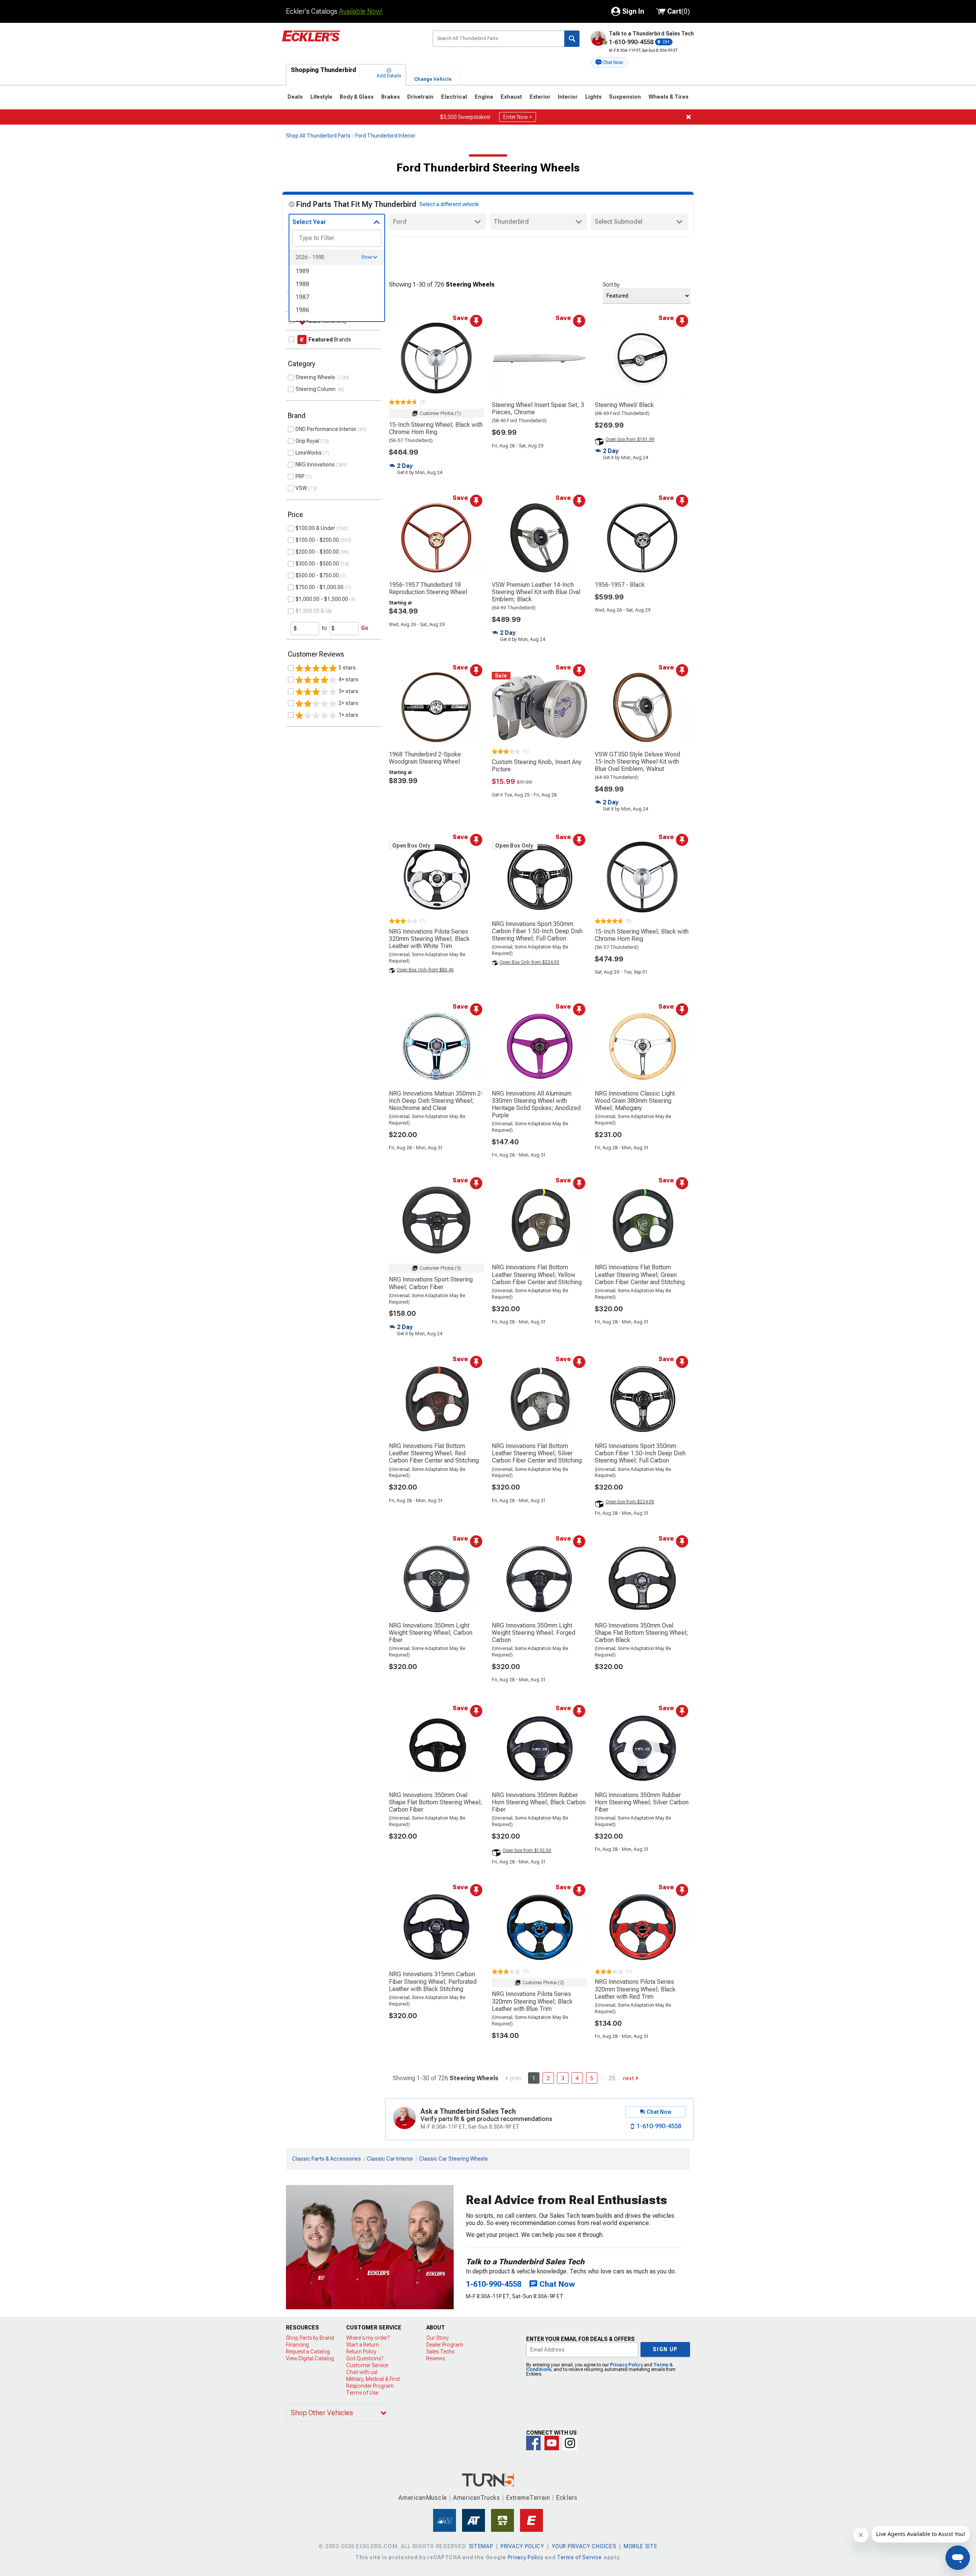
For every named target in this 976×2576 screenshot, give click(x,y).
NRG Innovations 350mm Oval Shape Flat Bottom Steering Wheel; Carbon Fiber (436, 1802)
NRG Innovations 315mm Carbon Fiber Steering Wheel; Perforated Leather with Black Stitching (433, 1981)
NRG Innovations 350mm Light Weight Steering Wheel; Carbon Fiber (431, 1633)
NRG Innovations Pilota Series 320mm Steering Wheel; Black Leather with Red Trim (635, 1989)
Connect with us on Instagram (570, 2443)
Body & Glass (357, 97)
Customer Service (367, 2365)
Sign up (665, 2349)
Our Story (437, 2338)
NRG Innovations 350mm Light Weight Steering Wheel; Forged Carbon (534, 1633)
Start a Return (363, 2345)
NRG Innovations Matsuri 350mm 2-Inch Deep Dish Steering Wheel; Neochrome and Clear (436, 1101)
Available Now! (361, 11)
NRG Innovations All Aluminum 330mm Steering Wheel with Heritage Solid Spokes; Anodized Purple (536, 1105)
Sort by (611, 285)
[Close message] (689, 117)
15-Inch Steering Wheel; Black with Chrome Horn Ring (436, 428)
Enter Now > (518, 117)
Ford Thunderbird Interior (385, 136)
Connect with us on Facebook (533, 2443)
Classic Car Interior (390, 2159)
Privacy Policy (626, 2365)
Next (628, 2078)
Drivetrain (420, 97)
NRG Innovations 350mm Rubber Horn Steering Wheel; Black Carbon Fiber (539, 1802)
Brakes (391, 97)
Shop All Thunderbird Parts (318, 136)
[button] (609, 62)
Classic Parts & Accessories (327, 2159)
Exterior (540, 97)
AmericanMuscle (423, 2498)
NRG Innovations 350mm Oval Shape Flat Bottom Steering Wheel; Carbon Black (641, 1633)
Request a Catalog (308, 2352)
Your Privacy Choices (584, 2546)
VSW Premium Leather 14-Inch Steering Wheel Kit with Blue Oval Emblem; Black (536, 592)
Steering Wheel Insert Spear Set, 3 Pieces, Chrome (538, 409)
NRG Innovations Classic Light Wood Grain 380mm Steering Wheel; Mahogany (635, 1101)
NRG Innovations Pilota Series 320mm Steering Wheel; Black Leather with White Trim (429, 939)
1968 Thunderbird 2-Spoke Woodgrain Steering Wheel (425, 758)
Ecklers (567, 2498)
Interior (568, 97)
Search (572, 39)
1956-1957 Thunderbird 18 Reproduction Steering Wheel (428, 588)
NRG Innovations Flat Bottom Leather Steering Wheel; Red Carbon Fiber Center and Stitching (434, 1453)
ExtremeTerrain (528, 2498)
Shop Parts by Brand (310, 2338)
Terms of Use (362, 2393)
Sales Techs (440, 2352)
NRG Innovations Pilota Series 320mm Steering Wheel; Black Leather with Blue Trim (532, 2001)
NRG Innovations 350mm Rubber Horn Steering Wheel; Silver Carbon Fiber (642, 1802)
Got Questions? (365, 2358)
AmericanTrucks (477, 2498)
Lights (593, 97)
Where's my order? (368, 2338)
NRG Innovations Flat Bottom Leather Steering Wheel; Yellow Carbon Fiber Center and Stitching (537, 1274)
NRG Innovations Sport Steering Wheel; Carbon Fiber (431, 1283)
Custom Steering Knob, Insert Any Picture (537, 766)
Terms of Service (579, 2557)
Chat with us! (362, 2372)
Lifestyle (321, 97)
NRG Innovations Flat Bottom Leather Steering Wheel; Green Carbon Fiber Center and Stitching (640, 1274)
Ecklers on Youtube (552, 2443)
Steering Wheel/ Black (624, 405)
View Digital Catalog (310, 2358)
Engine (484, 97)
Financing (297, 2345)
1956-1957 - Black (620, 585)
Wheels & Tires (669, 97)
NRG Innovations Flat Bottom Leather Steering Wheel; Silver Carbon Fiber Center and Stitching (537, 1453)
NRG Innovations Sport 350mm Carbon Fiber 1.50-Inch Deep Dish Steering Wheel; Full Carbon (537, 931)
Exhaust (511, 97)
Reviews (436, 2358)
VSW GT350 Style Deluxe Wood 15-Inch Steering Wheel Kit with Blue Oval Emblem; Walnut (637, 762)
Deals (295, 97)
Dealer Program (445, 2345)
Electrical (454, 97)
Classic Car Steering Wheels (453, 2159)
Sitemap (481, 2546)
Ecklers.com (351, 42)
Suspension (625, 97)
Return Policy (361, 2352)
